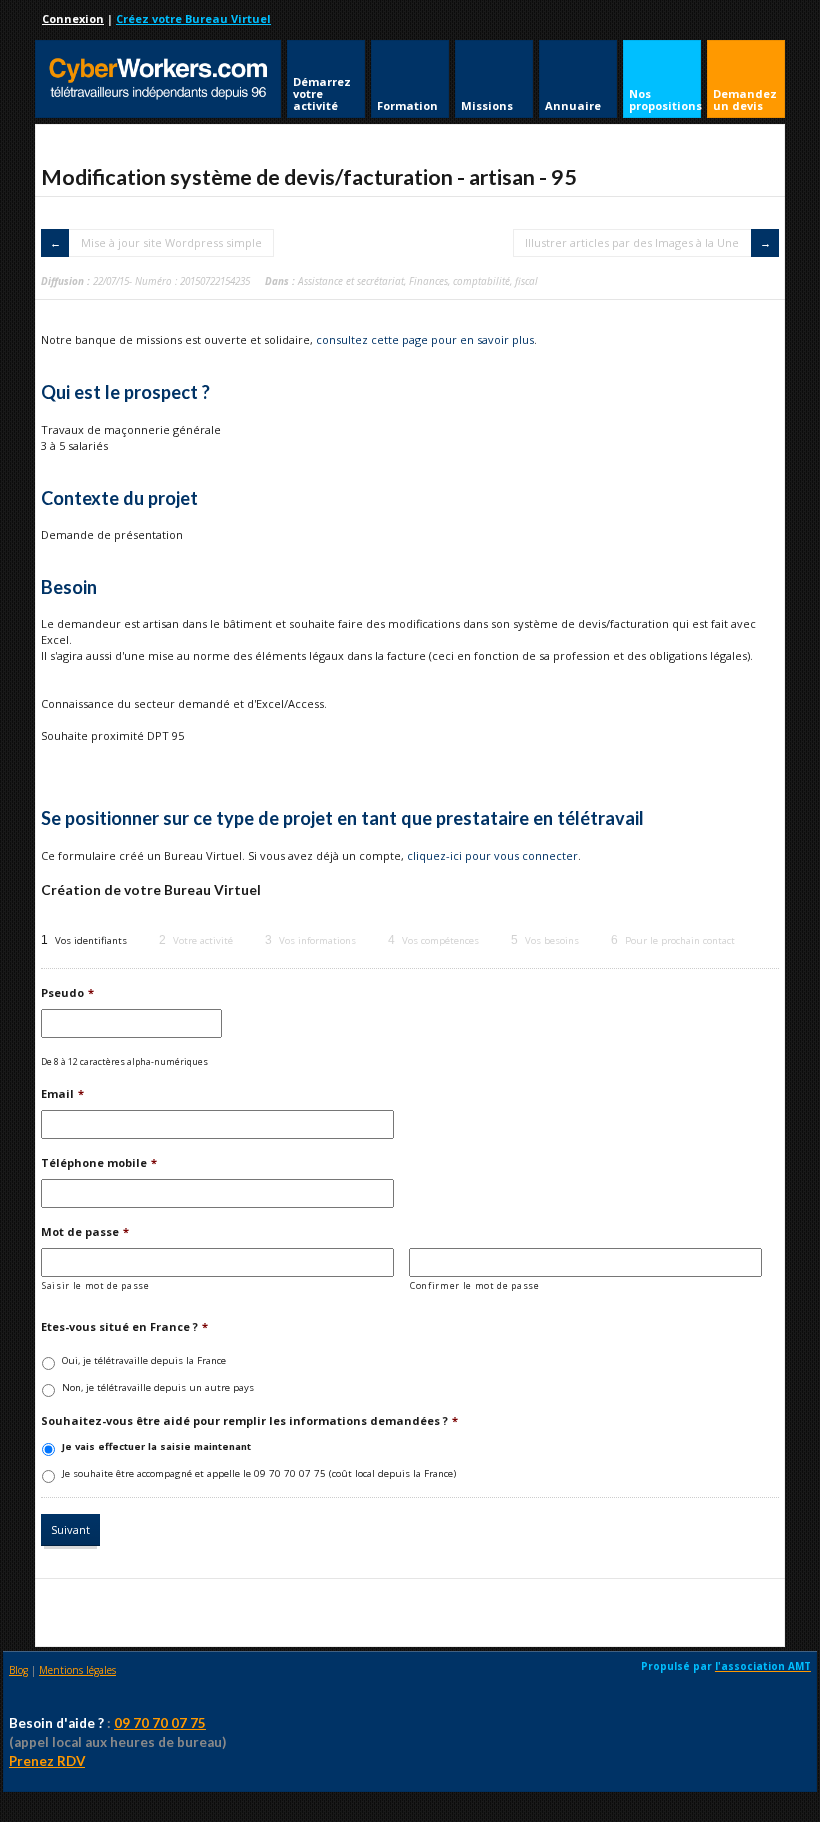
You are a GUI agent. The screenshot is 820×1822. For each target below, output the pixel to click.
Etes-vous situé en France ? (124, 1327)
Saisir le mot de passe (96, 1285)
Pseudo (67, 993)
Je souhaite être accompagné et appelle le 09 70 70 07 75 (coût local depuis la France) (259, 1473)
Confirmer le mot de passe (475, 1285)
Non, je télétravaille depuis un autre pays (158, 1387)
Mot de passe (85, 1232)
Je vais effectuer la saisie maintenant (156, 1446)
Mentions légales (77, 1670)
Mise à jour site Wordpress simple (171, 242)
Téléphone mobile (99, 1163)
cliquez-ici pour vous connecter (492, 855)
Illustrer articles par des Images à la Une (632, 242)
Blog (18, 1670)
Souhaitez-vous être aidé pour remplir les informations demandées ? (249, 1421)
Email (62, 1094)
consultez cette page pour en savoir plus (425, 339)
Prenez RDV (47, 1761)
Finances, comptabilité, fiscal (473, 281)
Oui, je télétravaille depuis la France (144, 1360)
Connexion (73, 18)
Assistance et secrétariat (351, 281)
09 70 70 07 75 (160, 1723)
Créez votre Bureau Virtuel (193, 18)
